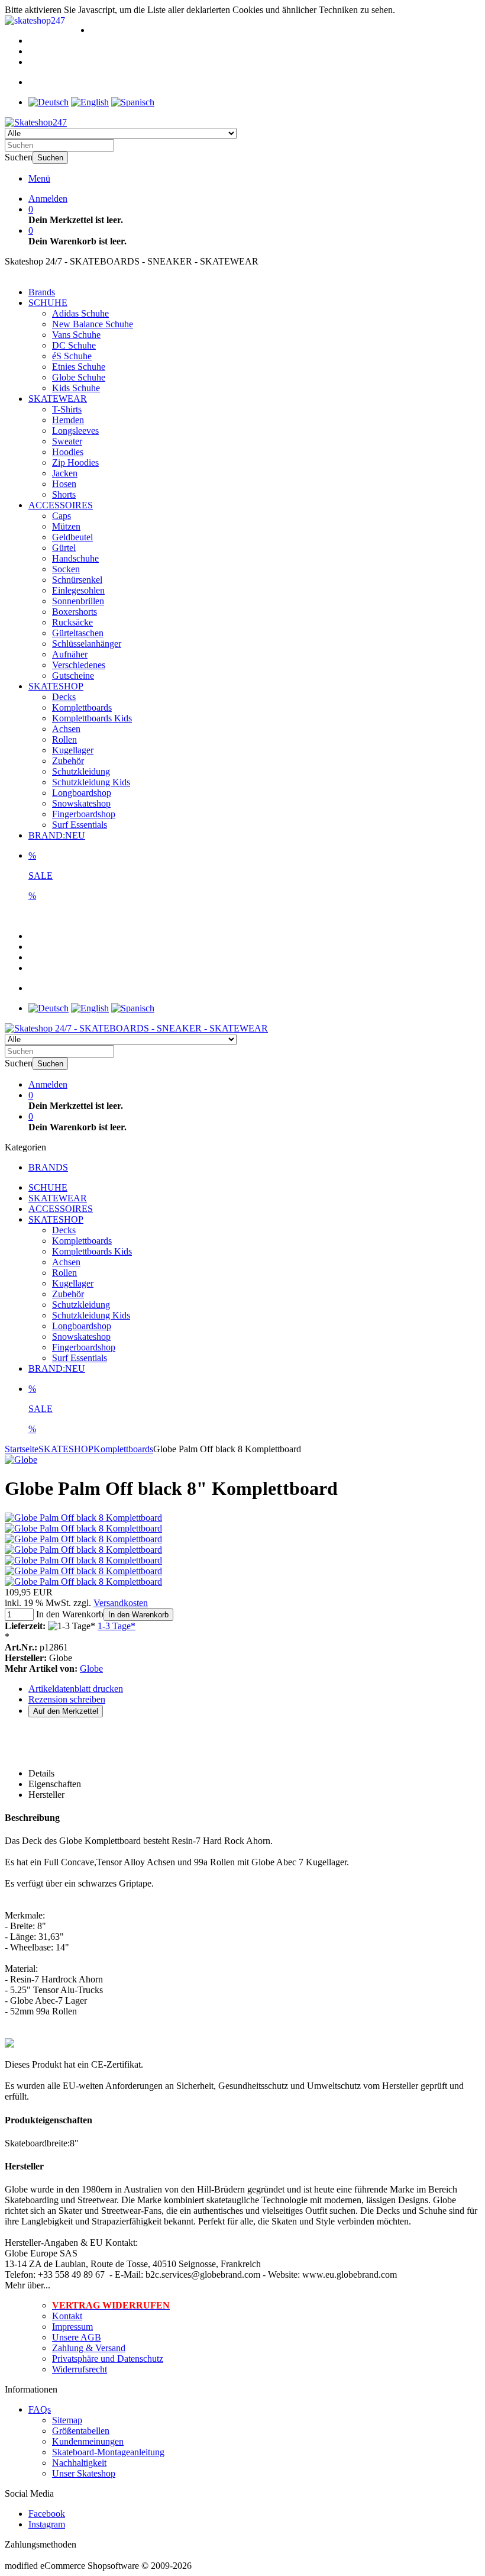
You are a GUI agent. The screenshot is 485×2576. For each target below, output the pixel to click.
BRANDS (48, 1167)
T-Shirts (67, 409)
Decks (64, 697)
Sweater (67, 441)
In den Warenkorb (138, 1615)
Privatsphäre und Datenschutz (108, 2359)
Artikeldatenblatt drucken (76, 1689)
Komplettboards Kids (92, 718)
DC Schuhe (74, 345)
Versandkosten (121, 1603)
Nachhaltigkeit (79, 2463)
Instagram (47, 2524)
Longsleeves (75, 431)
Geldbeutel (72, 537)
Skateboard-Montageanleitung (108, 2452)
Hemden (68, 420)
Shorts (64, 494)
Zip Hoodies (75, 462)
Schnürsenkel (77, 580)
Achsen (66, 729)
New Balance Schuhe (93, 324)
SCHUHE (48, 303)
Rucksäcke (72, 622)
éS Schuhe (72, 356)
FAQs (40, 2409)
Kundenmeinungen (88, 2441)
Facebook (47, 2514)
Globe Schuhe (79, 377)
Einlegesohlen (78, 590)
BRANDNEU (57, 835)
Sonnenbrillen (78, 601)
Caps (62, 516)
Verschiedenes (79, 665)
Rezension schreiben (67, 1699)
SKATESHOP (56, 686)
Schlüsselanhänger (87, 644)
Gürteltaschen (78, 633)
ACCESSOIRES (61, 505)
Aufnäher (70, 654)
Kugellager (73, 750)
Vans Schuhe (76, 335)
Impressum (72, 2327)
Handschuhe (75, 558)
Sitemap (67, 2420)
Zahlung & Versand (89, 2348)
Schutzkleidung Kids (91, 782)
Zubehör (68, 761)
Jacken (65, 473)
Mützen (66, 526)
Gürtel (64, 548)
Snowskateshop (81, 803)
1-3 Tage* (117, 1626)
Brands (42, 292)
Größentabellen (81, 2431)
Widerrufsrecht (80, 2369)
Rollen (64, 739)
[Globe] (21, 1460)
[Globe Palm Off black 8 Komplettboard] (83, 1518)
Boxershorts (75, 612)
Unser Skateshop (84, 2473)
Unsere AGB (77, 2337)
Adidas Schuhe (80, 313)
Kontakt (67, 2316)
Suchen (50, 158)
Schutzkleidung (81, 771)
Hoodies (68, 452)
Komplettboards (82, 707)
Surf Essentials (80, 825)
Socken (66, 569)
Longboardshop (82, 793)
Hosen (64, 484)
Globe (91, 1669)
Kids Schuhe (76, 388)
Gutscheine (73, 676)
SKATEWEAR (58, 399)
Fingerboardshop (84, 814)
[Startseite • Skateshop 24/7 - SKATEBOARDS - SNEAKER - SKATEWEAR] (36, 122)
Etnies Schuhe (79, 367)
